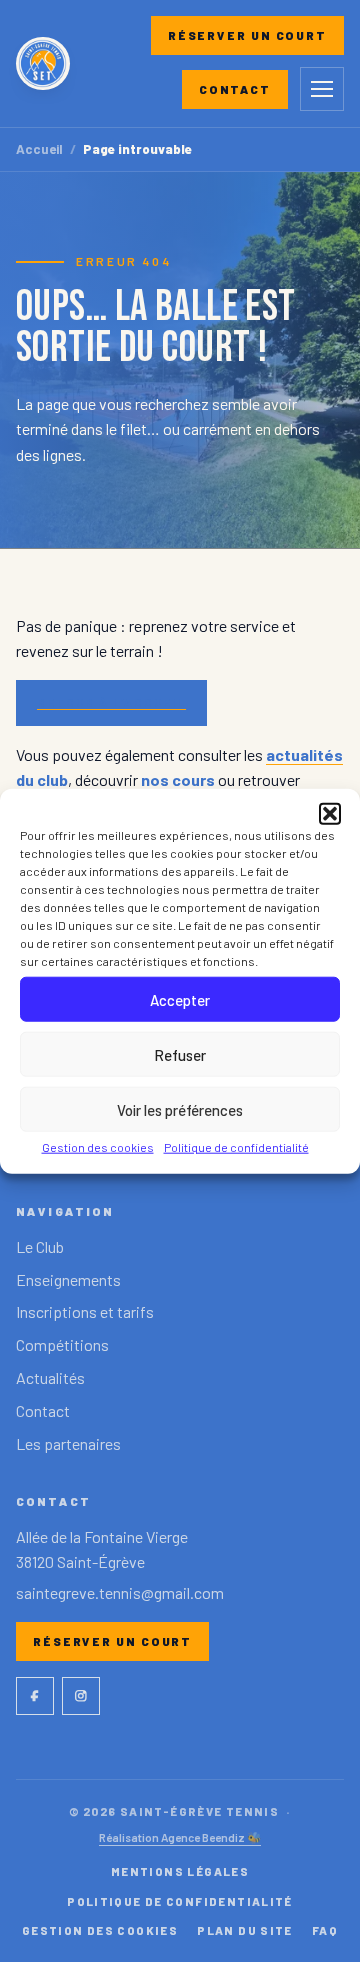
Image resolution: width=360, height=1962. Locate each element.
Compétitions (62, 1344)
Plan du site (245, 1930)
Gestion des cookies (98, 1147)
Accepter (180, 999)
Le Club (40, 1246)
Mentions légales (180, 1871)
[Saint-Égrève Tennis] (43, 64)
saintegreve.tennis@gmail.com (120, 1592)
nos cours (178, 779)
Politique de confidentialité (236, 1147)
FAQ (325, 1930)
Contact (235, 89)
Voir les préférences (180, 1109)
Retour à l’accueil (111, 702)
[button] (330, 814)
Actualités (50, 1377)
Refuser (180, 1054)
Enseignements (68, 1279)
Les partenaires (68, 1443)
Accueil (39, 149)
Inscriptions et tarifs (85, 1311)
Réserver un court (247, 35)
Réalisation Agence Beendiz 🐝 (180, 1837)
